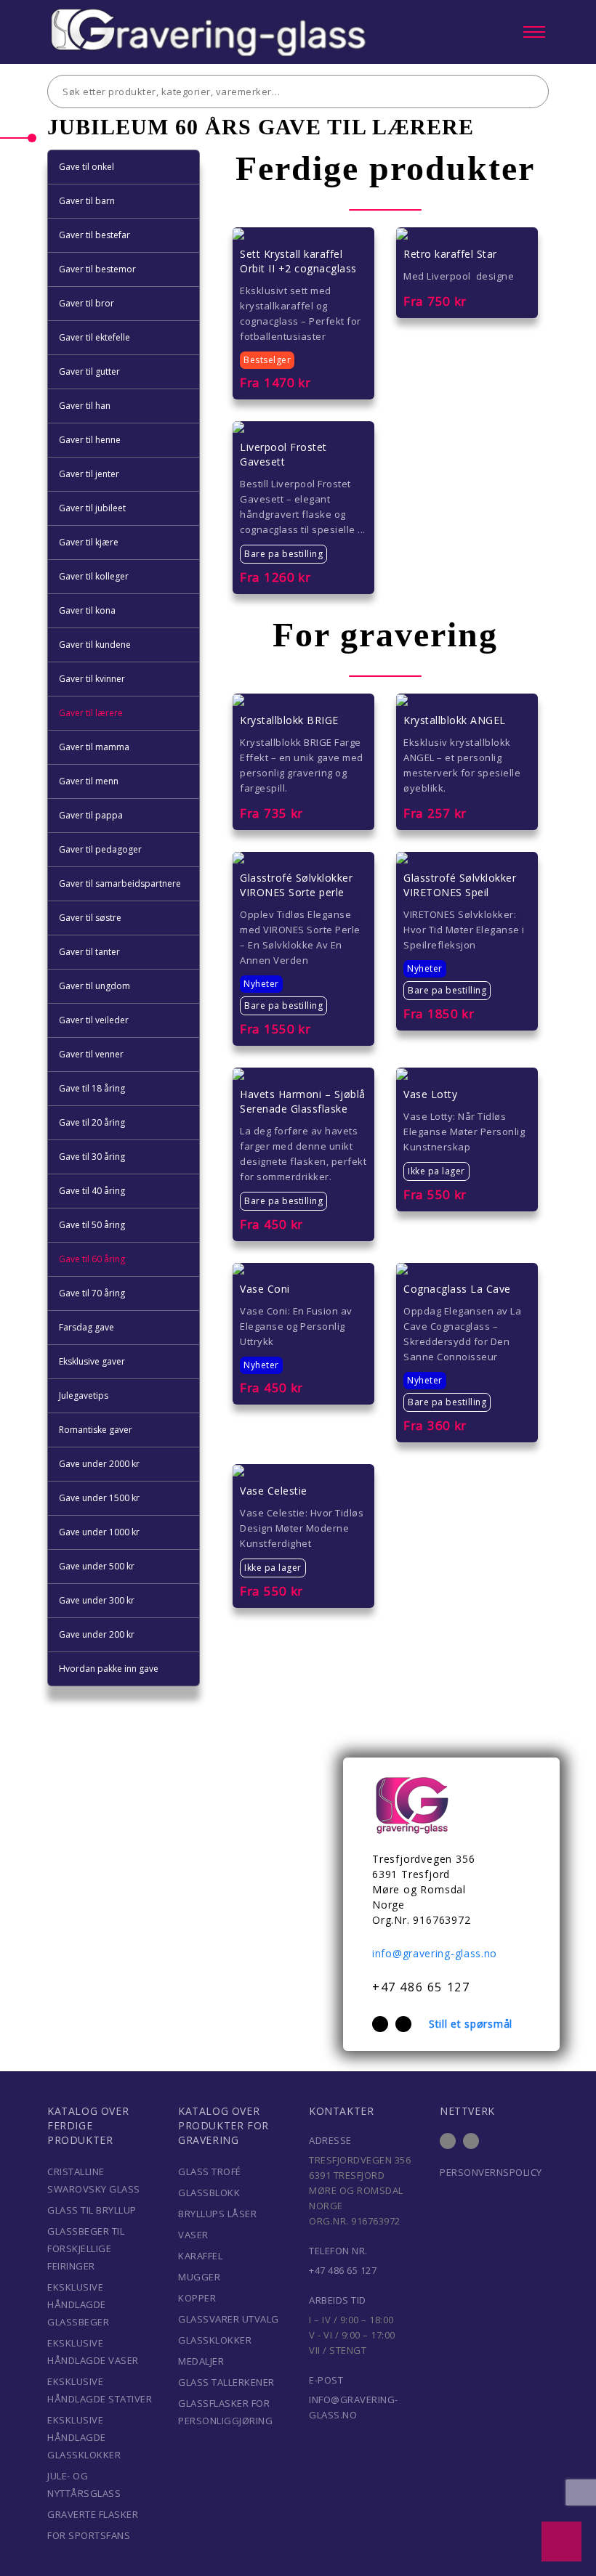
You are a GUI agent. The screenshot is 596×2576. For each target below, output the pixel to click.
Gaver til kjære (89, 542)
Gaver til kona (87, 610)
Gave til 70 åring (92, 1293)
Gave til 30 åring (92, 1157)
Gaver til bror (86, 303)
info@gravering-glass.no (435, 1953)
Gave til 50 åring (92, 1225)
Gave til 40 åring (92, 1191)
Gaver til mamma (94, 747)
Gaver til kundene (95, 645)
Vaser (193, 2235)
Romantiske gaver (96, 1430)
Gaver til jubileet (92, 508)
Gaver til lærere (91, 713)
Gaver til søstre (90, 918)
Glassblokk (209, 2193)
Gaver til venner (91, 1054)
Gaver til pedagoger (100, 849)
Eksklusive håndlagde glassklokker (84, 2437)
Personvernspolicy (491, 2172)
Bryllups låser (217, 2214)
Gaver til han (85, 406)
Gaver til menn (89, 781)
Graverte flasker (93, 2514)
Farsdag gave (86, 1327)
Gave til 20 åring (92, 1122)
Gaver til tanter (89, 952)
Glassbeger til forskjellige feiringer (86, 2248)
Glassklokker (215, 2340)
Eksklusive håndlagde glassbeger (78, 2304)
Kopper (197, 2298)
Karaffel (200, 2256)
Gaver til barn (87, 201)
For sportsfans (89, 2535)
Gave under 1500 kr (99, 1498)
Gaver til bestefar (94, 235)
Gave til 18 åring (92, 1088)
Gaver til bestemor (97, 269)
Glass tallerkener (226, 2382)
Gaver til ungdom (94, 986)
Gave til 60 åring (92, 1259)
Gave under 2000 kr (99, 1464)
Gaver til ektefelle (94, 337)
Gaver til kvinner (92, 679)
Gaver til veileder (94, 1020)
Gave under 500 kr (97, 1566)
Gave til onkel (86, 167)
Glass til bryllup (92, 2210)
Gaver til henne (90, 440)
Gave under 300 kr (97, 1600)
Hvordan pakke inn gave (109, 1669)
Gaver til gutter (89, 371)
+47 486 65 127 (421, 1987)
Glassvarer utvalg (229, 2319)
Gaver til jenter (89, 474)
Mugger (199, 2277)
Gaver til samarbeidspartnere (120, 883)
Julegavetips (84, 1395)
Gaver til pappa (91, 815)
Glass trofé (210, 2171)
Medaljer (201, 2361)
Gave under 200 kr (97, 1634)
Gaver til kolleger (94, 576)
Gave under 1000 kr (99, 1532)
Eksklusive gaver (92, 1361)
